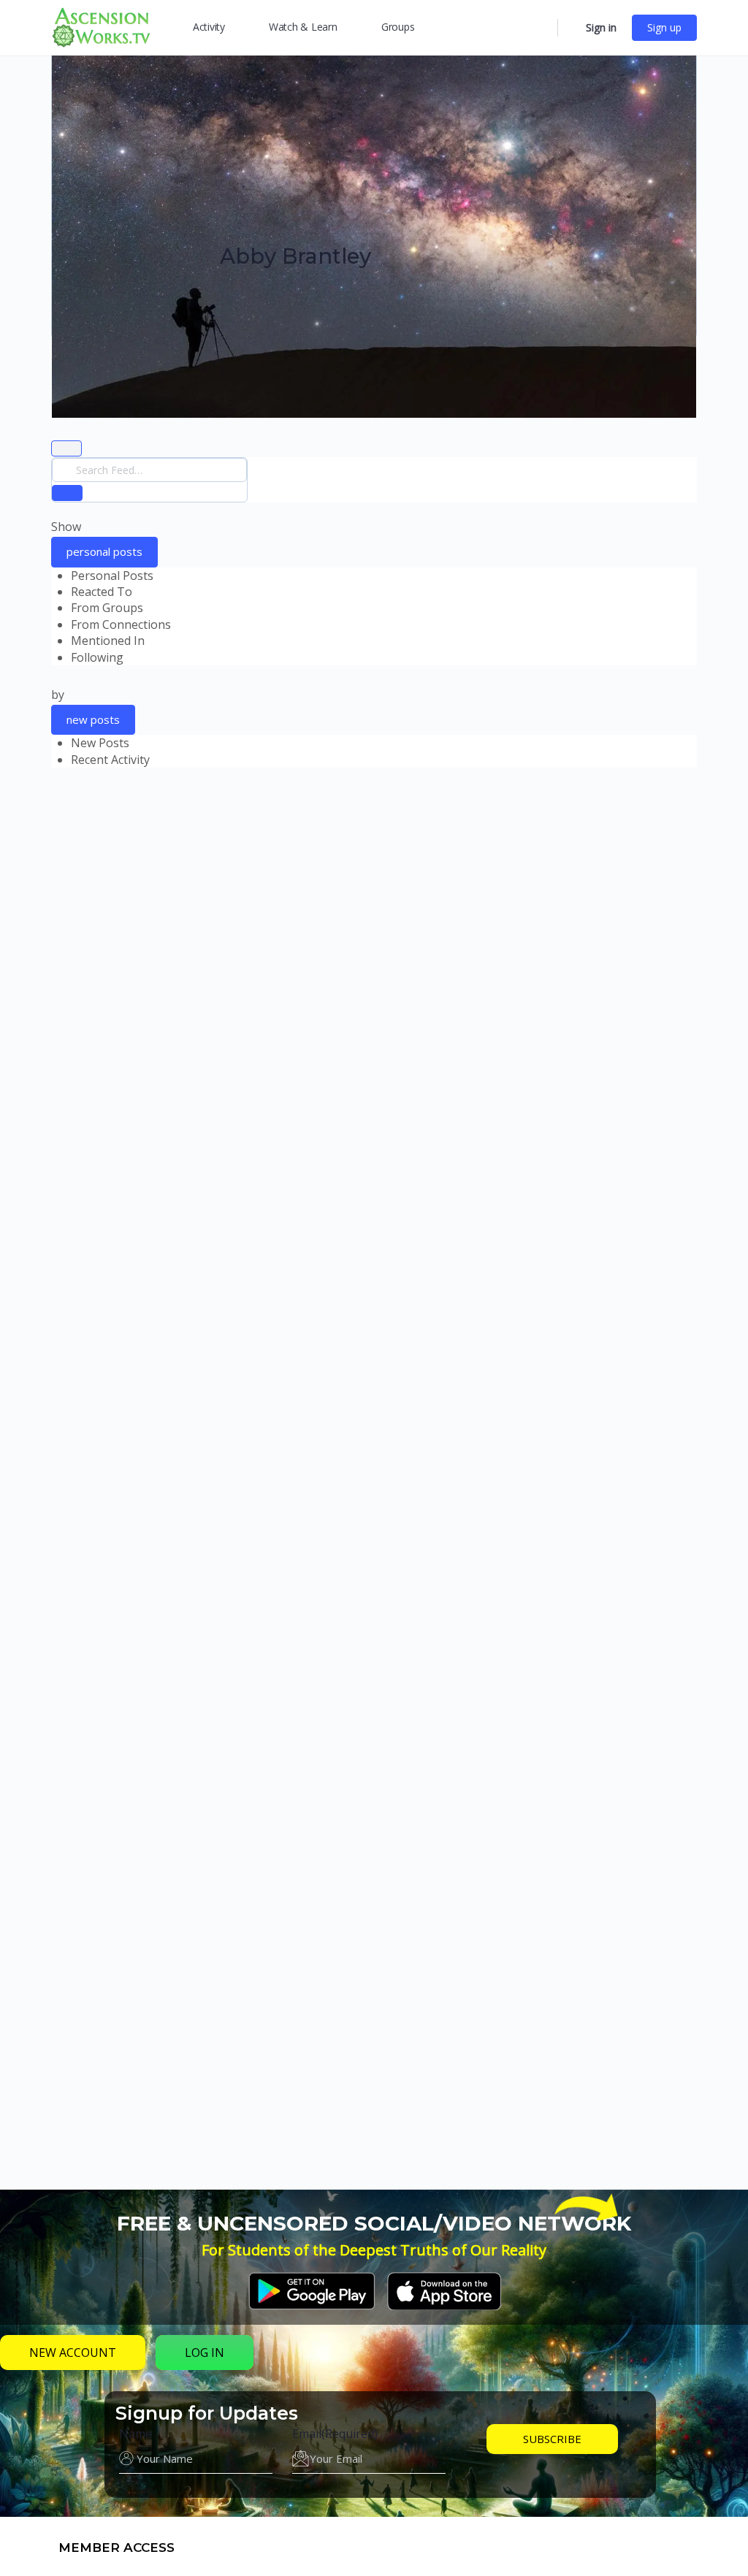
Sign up (664, 27)
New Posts (100, 743)
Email (335, 2434)
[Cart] (570, 28)
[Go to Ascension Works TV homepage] (101, 26)
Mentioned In (108, 641)
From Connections (121, 624)
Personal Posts (112, 576)
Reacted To (102, 592)
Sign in (601, 27)
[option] (384, 576)
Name (136, 2434)
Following (97, 657)
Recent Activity (110, 760)
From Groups (107, 608)
